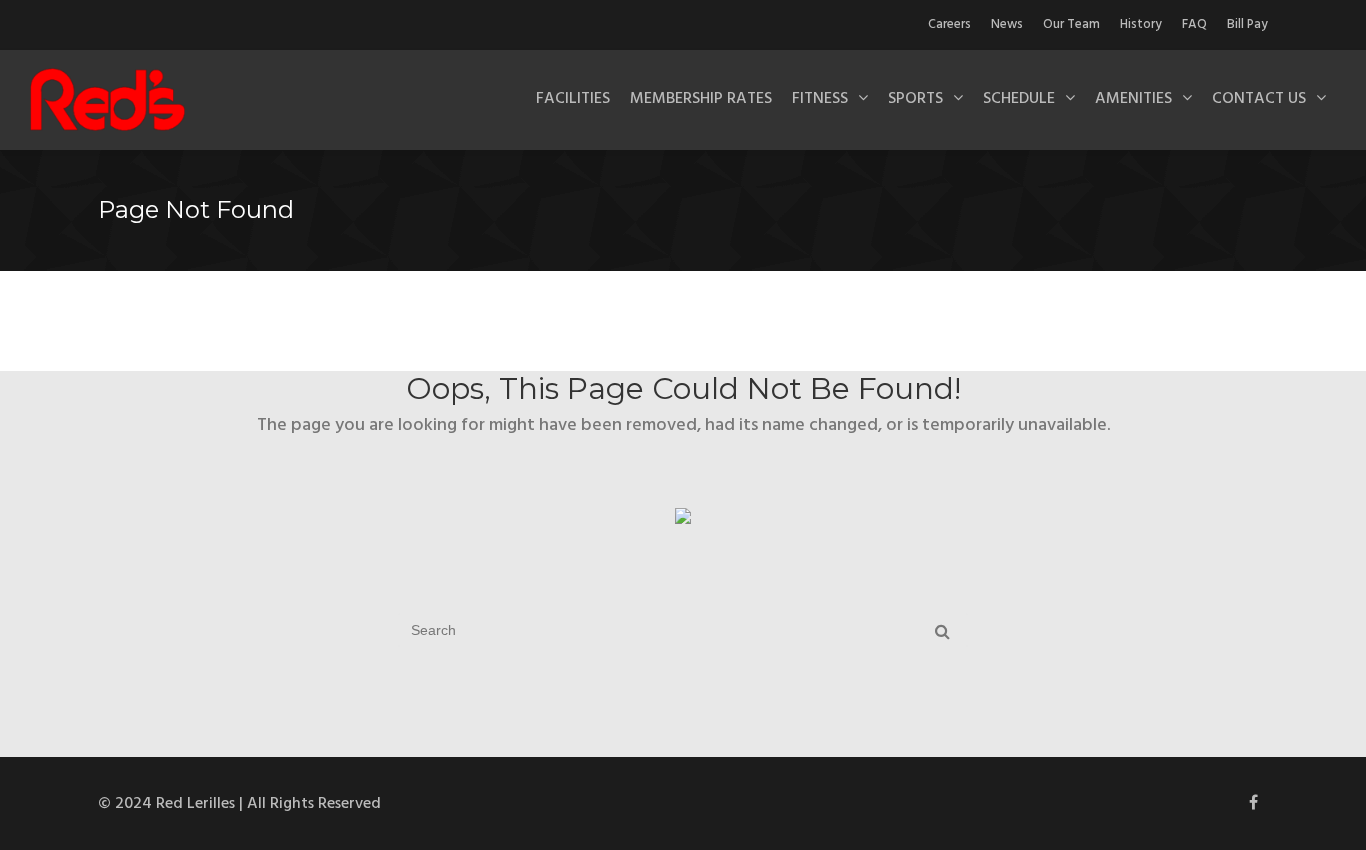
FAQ (1194, 24)
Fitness (820, 99)
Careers (949, 24)
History (1141, 24)
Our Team (1071, 24)
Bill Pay (1247, 24)
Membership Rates (701, 99)
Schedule (1019, 99)
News (1007, 24)
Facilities (573, 99)
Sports (915, 99)
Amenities (1133, 99)
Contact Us (1259, 99)
